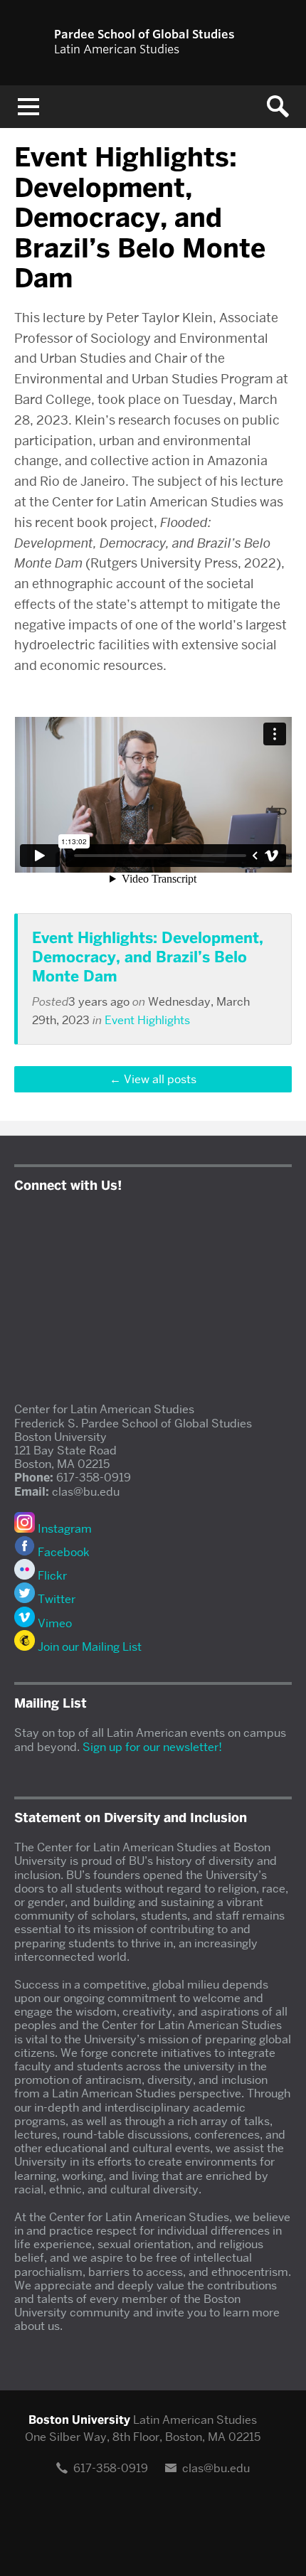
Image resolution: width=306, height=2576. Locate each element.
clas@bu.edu (216, 2468)
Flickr (51, 1576)
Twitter (55, 1599)
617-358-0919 (111, 2468)
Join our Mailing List (88, 1647)
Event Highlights (147, 1020)
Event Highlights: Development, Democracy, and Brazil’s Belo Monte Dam (148, 957)
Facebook (62, 1552)
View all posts (160, 1079)
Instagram (63, 1529)
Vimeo (53, 1623)
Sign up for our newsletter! (152, 1747)
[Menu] (28, 107)
